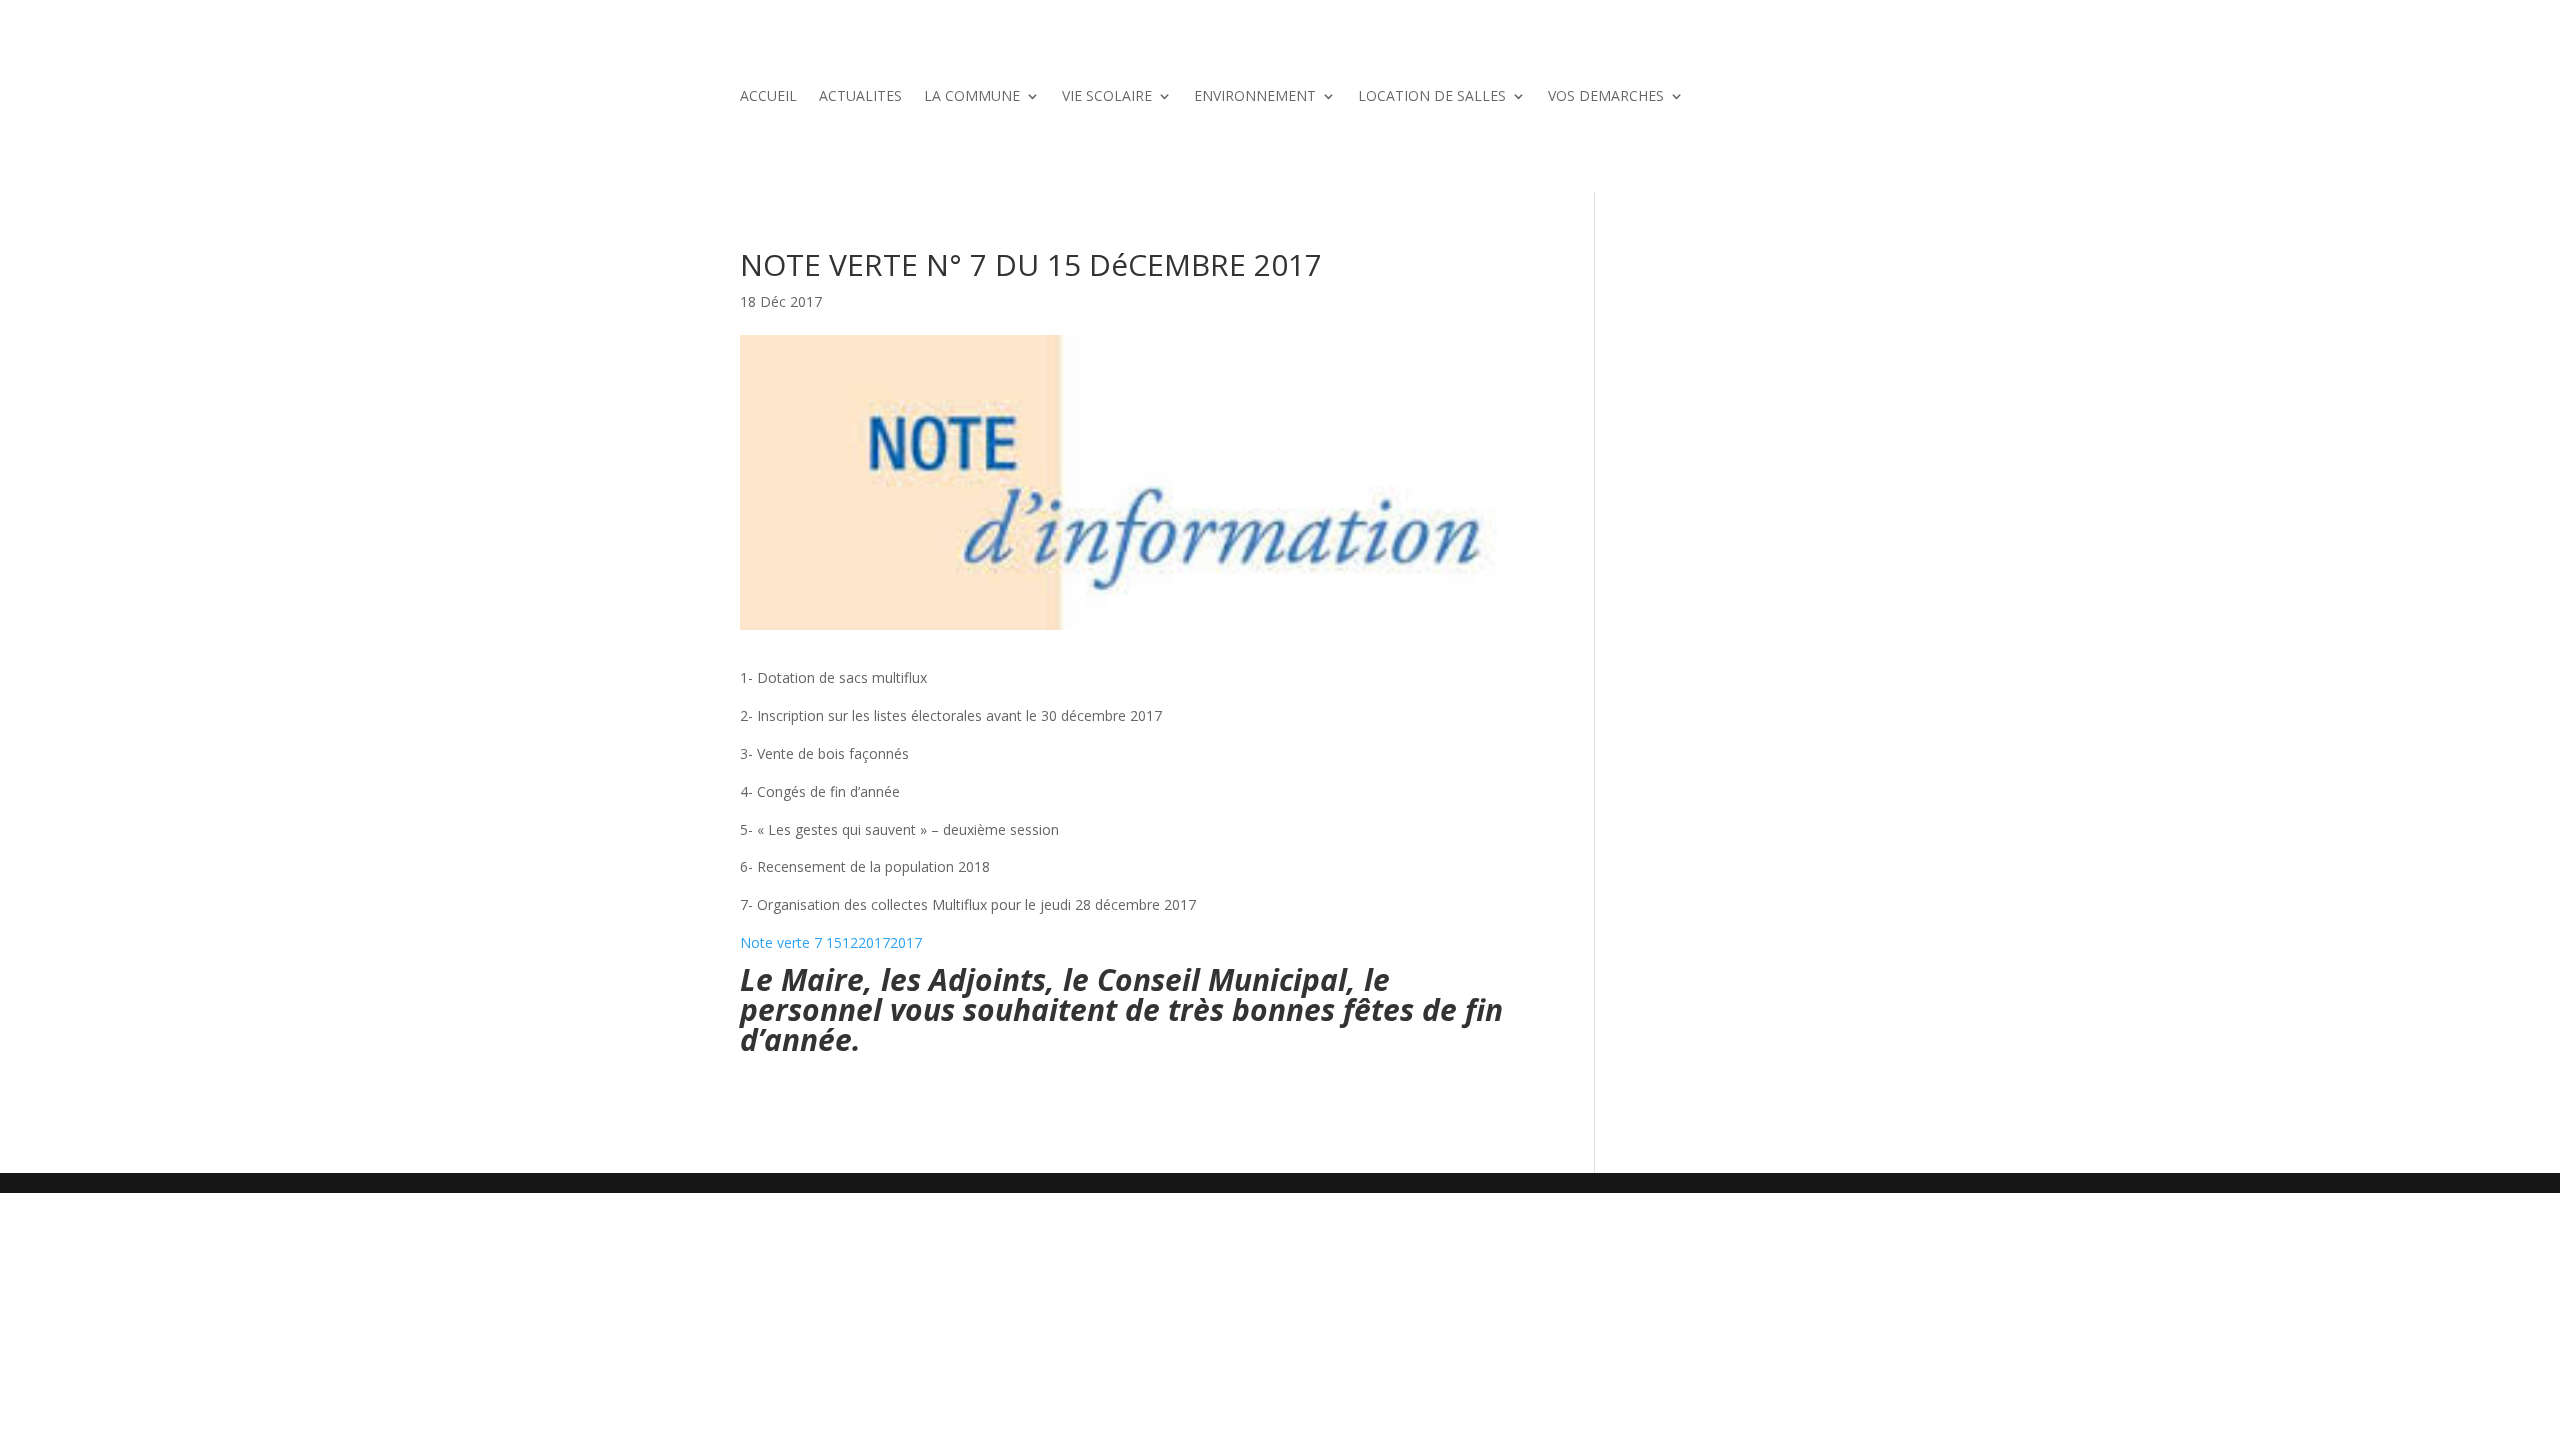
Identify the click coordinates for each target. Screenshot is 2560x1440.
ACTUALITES (860, 97)
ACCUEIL (768, 97)
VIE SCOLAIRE (1107, 97)
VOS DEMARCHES (1606, 97)
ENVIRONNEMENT (1255, 97)
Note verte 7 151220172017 (831, 942)
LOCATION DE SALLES (1432, 97)
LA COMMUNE (972, 97)
